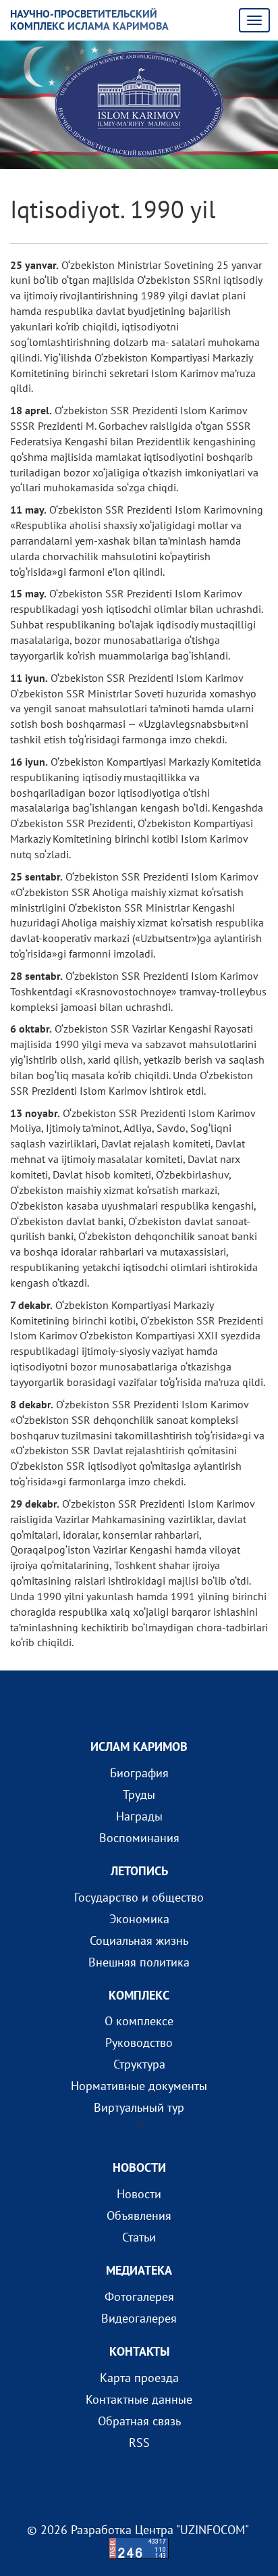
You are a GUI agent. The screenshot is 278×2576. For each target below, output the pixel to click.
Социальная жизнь (139, 1940)
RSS (139, 2443)
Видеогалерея (139, 2318)
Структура (139, 2064)
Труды (139, 1794)
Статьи (139, 2237)
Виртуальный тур (139, 2107)
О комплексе (139, 2021)
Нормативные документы (139, 2086)
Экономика (139, 1919)
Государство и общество (139, 1897)
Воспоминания (139, 1838)
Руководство (139, 2042)
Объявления (139, 2215)
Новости (139, 2194)
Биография (139, 1773)
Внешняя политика (139, 1962)
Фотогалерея (139, 2297)
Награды (139, 1816)
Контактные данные (139, 2399)
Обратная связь (139, 2421)
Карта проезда (139, 2378)
